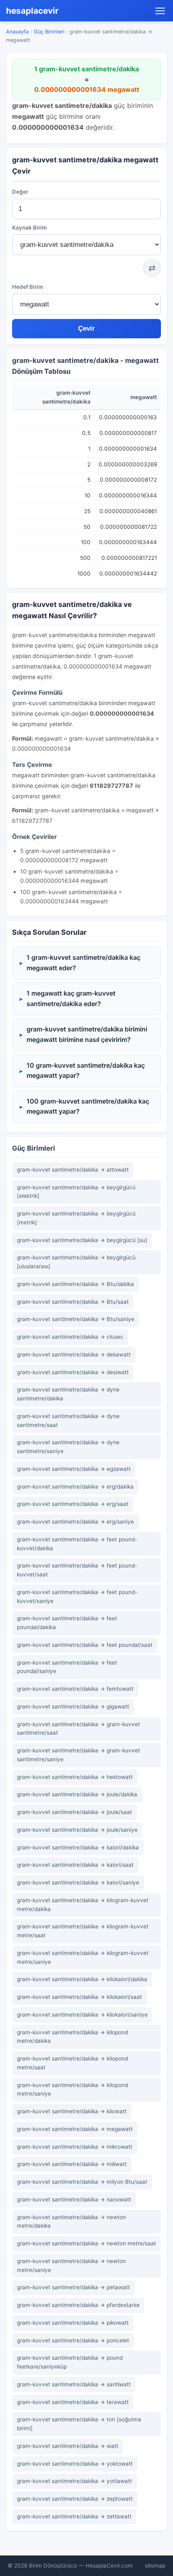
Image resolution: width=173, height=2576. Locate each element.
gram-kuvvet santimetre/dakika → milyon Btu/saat (82, 2182)
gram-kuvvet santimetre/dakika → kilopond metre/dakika (72, 2037)
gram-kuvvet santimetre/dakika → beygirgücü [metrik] (76, 1218)
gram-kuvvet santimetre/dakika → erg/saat (73, 1504)
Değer (20, 192)
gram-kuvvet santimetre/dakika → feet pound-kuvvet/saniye (77, 1597)
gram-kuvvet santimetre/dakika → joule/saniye (77, 1830)
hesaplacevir (32, 11)
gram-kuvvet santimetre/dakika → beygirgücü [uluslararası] (76, 1262)
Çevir (86, 328)
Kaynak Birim (29, 228)
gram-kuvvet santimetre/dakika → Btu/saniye (76, 1319)
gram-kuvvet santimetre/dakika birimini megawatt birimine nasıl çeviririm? (87, 1034)
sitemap (155, 2566)
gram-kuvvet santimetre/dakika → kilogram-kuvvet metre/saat (83, 1931)
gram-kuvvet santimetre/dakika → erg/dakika (75, 1487)
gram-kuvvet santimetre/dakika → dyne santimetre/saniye (68, 1447)
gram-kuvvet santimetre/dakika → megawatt (75, 2129)
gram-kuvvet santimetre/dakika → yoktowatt (75, 2464)
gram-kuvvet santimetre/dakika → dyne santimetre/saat (68, 1421)
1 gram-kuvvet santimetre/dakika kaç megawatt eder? (83, 963)
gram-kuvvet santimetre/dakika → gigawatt (73, 1706)
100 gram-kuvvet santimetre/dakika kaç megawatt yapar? (88, 1106)
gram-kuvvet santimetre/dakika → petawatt (73, 2287)
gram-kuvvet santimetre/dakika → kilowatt (72, 2111)
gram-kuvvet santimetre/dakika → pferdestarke (78, 2305)
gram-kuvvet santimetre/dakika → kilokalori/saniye (82, 2015)
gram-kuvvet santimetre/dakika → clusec (70, 1337)
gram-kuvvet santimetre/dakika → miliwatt (72, 2164)
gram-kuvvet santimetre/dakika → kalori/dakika (78, 1847)
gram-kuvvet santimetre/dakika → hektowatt (75, 1777)
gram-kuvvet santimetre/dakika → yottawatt (74, 2481)
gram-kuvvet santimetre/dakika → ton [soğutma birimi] (79, 2424)
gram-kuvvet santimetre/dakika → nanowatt (74, 2199)
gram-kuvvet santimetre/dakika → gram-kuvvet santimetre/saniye (78, 1755)
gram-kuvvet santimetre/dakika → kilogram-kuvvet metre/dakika (83, 1905)
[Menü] (160, 11)
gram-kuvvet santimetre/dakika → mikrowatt (75, 2147)
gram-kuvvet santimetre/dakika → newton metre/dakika (71, 2222)
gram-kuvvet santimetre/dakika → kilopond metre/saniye (72, 2089)
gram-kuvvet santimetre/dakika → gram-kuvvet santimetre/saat (78, 1729)
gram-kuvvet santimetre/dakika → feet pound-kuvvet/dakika (77, 1544)
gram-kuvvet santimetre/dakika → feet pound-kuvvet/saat (77, 1570)
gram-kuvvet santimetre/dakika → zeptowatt (75, 2499)
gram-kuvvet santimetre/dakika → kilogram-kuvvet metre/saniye (83, 1957)
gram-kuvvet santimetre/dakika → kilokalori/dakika (82, 1979)
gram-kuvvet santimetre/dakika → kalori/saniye (78, 1882)
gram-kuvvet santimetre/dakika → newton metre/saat (86, 2243)
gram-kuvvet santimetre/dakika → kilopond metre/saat (72, 2063)
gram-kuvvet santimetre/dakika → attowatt (73, 1170)
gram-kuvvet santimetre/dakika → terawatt (73, 2402)
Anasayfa (17, 32)
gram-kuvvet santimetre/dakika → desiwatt (73, 1372)
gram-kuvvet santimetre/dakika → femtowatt (75, 1689)
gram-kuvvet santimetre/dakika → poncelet (73, 2340)
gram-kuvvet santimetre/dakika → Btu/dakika (75, 1284)
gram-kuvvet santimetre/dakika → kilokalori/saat (79, 1997)
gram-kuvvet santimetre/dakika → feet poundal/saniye (67, 1667)
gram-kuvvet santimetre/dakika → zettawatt (74, 2516)
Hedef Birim (28, 287)
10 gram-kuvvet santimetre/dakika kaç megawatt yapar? (86, 1071)
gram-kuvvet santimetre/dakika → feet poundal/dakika (67, 1623)
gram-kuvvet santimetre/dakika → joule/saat (74, 1812)
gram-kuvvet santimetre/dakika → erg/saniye (75, 1522)
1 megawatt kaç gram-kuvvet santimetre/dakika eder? (71, 998)
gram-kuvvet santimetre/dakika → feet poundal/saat (85, 1645)
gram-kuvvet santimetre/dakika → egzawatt (74, 1469)
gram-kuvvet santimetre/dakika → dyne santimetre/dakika (68, 1394)
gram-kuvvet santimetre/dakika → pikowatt (73, 2323)
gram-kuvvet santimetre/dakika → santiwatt (74, 2384)
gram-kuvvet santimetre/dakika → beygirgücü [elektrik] (76, 1192)
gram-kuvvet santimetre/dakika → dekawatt (74, 1354)
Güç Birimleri (49, 32)
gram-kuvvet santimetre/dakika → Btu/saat (73, 1302)
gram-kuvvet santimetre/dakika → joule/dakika (77, 1794)
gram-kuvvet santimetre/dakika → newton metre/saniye (71, 2265)
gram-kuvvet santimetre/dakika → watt (68, 2446)
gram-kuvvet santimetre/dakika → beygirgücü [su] (82, 1240)
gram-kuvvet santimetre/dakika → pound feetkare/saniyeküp (70, 2362)
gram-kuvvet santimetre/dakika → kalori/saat (75, 1865)
